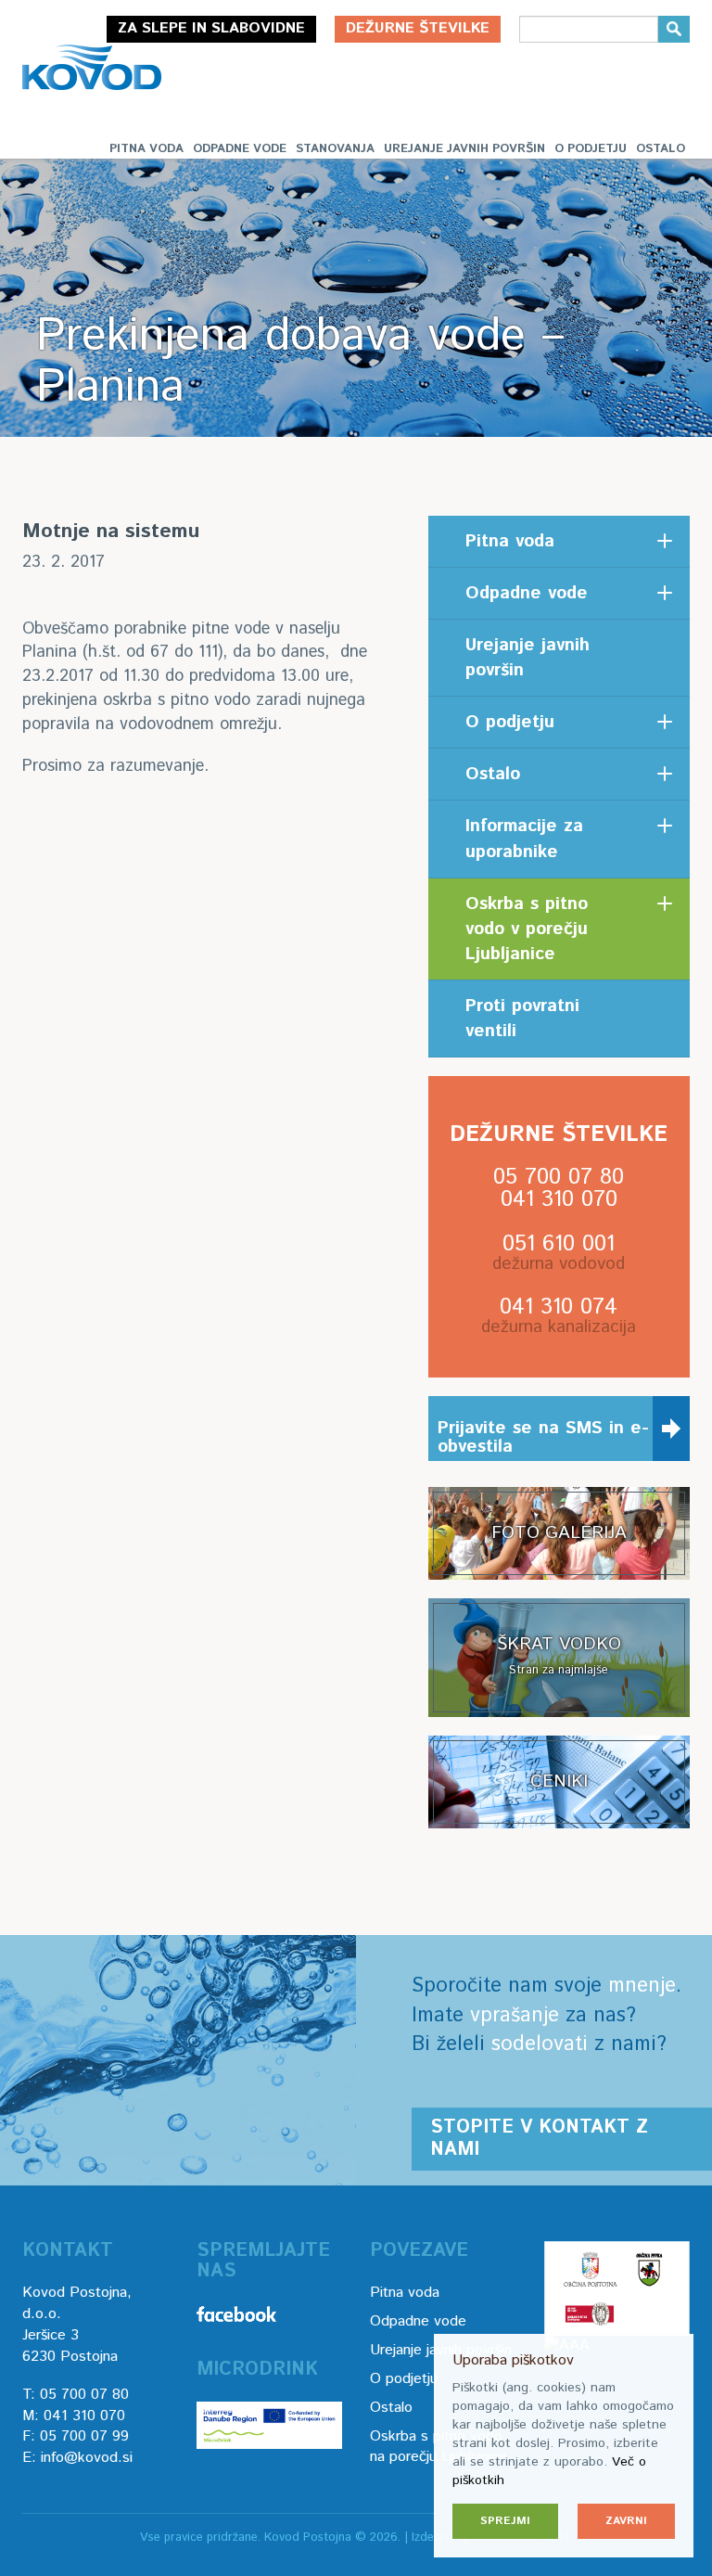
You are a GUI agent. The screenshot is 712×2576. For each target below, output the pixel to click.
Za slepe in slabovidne (211, 28)
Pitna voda (146, 149)
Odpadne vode (240, 149)
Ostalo (661, 149)
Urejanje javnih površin (464, 149)
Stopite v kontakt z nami (539, 2139)
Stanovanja (335, 149)
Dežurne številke (418, 28)
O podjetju (591, 149)
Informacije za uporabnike (524, 839)
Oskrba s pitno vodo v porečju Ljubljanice (527, 929)
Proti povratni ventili (522, 1019)
